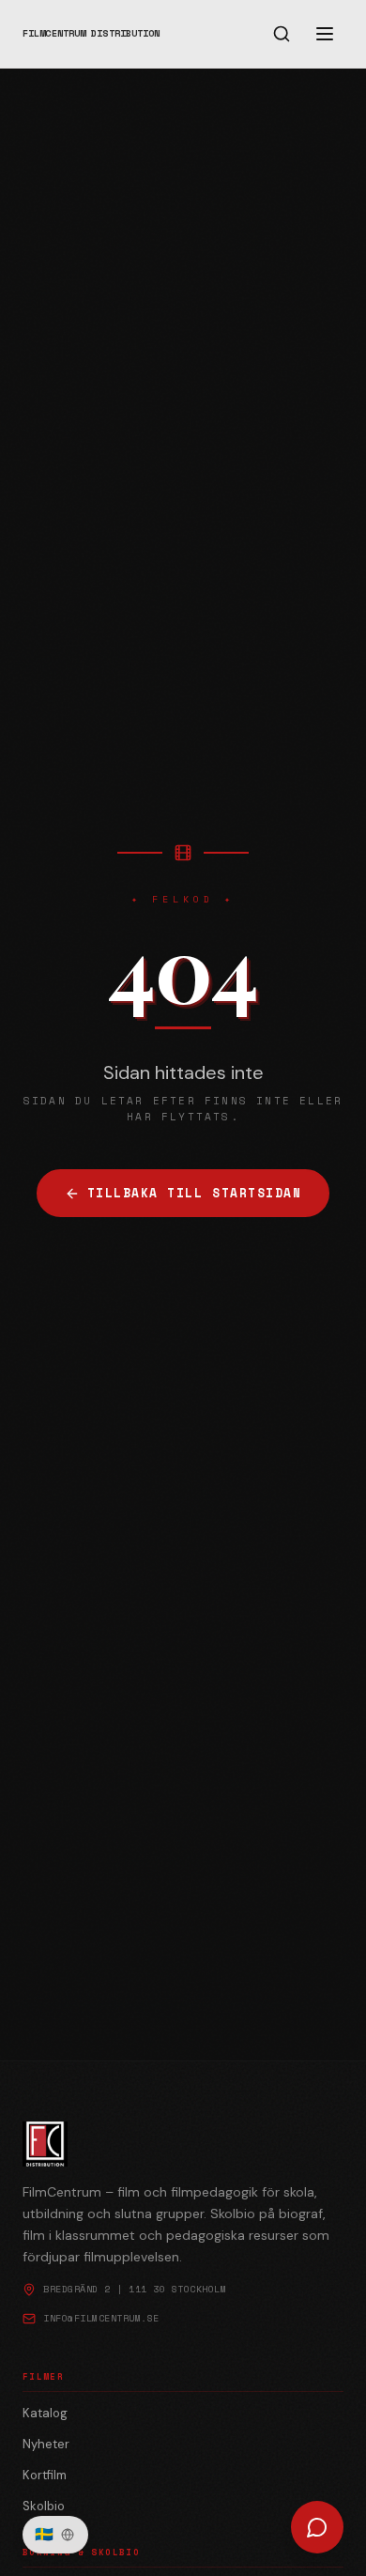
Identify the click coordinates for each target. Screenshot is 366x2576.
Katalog (45, 2413)
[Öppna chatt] (317, 2527)
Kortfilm (45, 2475)
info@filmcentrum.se (101, 2318)
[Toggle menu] (325, 34)
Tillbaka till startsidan (195, 1193)
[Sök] (282, 34)
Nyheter (46, 2444)
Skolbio (44, 2506)
